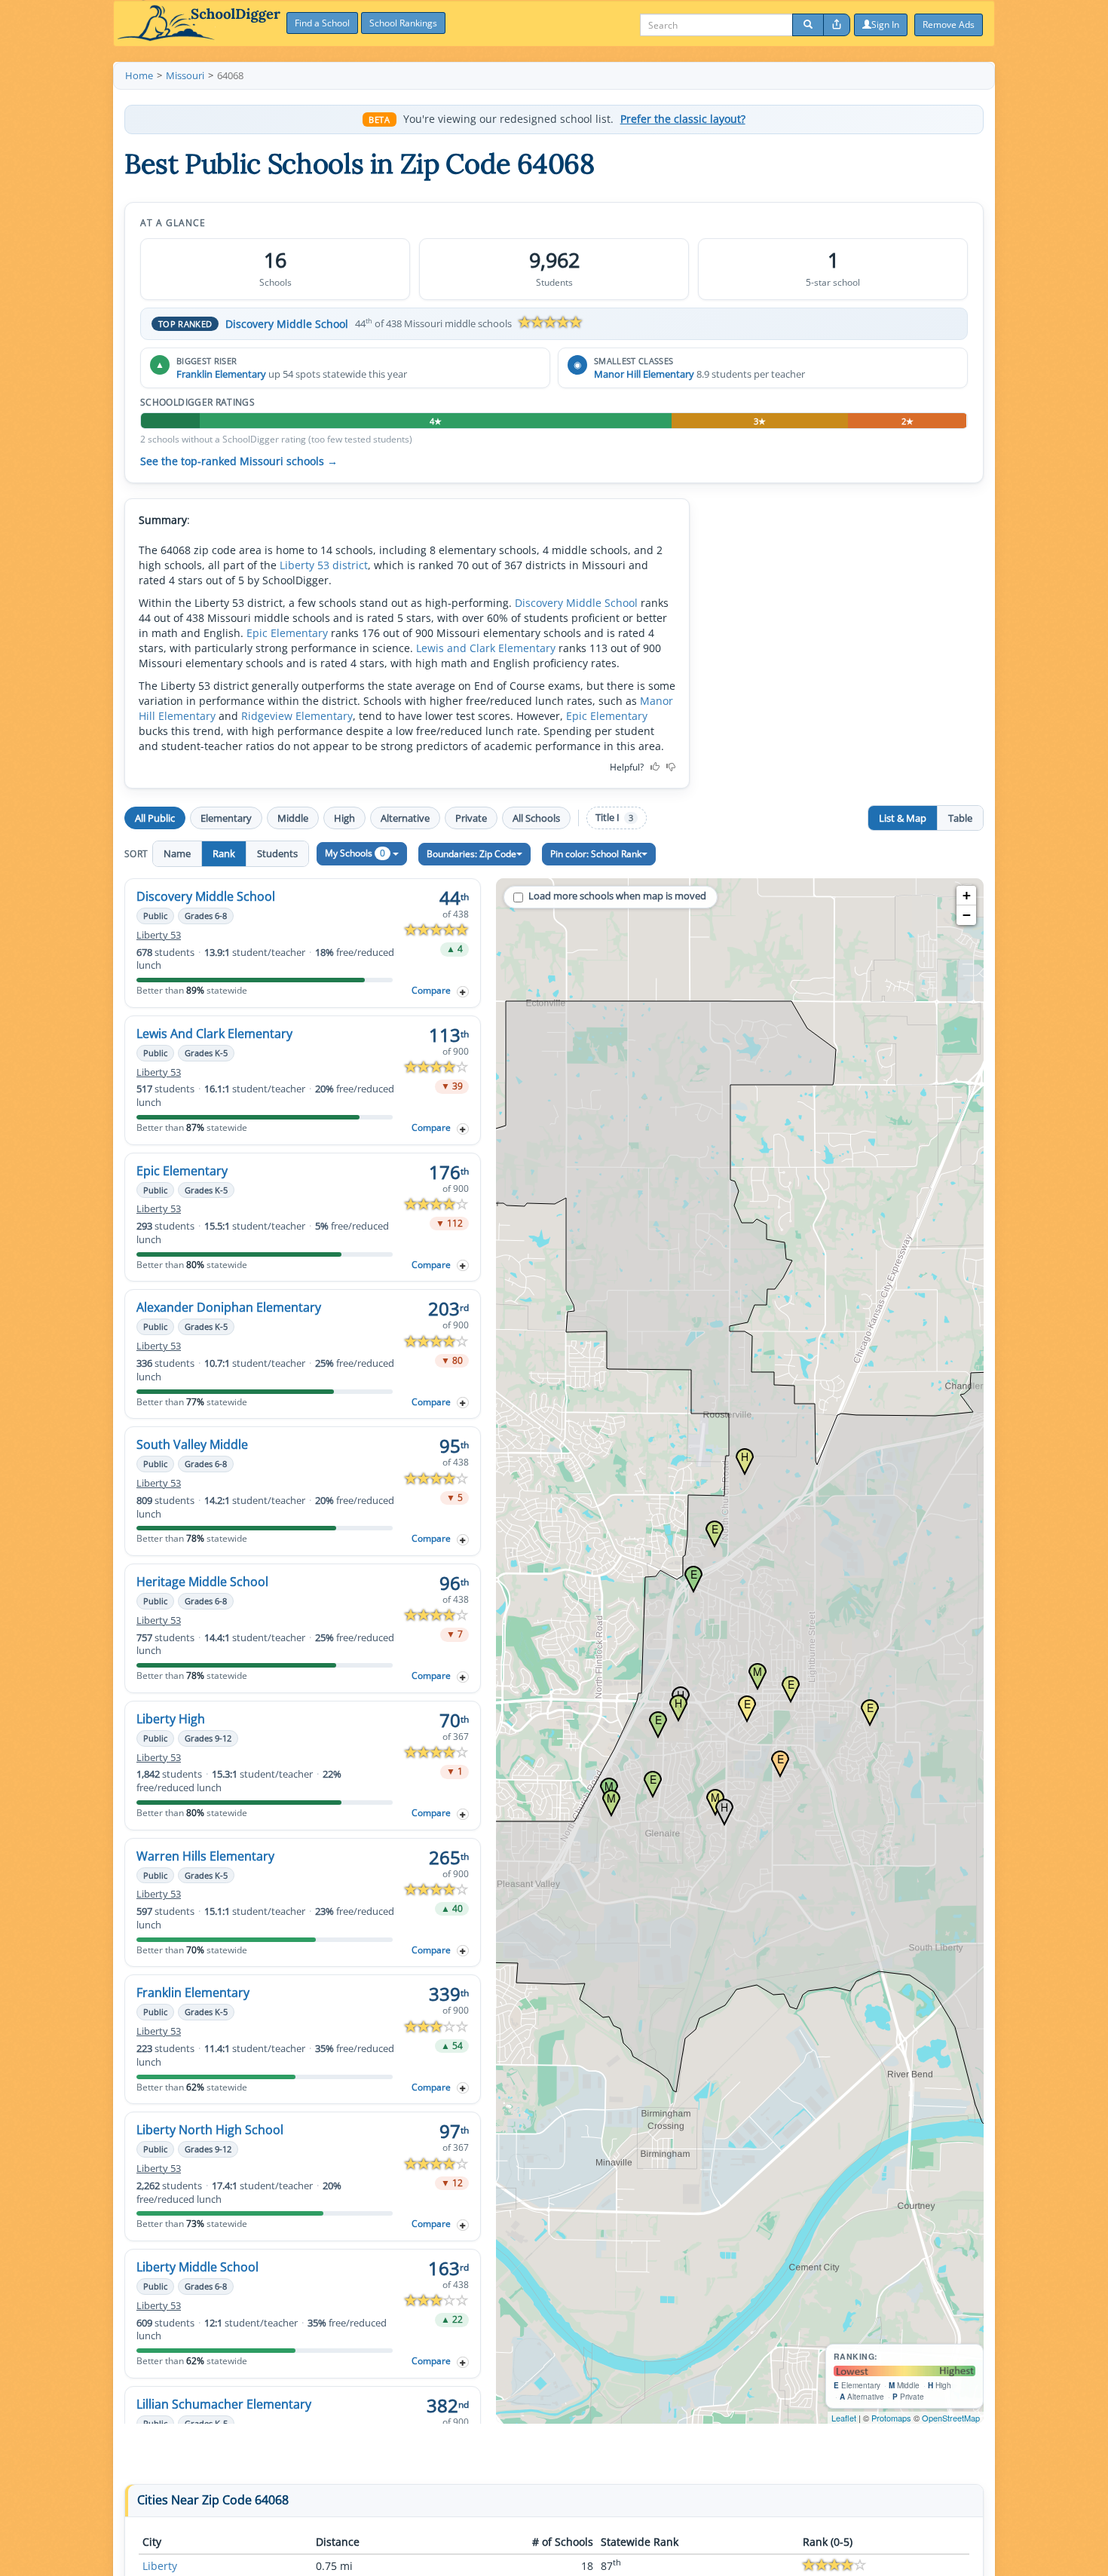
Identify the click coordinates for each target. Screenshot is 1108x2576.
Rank (224, 853)
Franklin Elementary (221, 374)
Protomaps (891, 2418)
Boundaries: (471, 854)
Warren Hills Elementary (205, 1856)
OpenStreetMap (951, 2418)
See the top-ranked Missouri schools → (239, 461)
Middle (293, 818)
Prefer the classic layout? (683, 119)
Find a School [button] (322, 23)
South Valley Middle (192, 1444)
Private (471, 818)
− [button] (967, 915)
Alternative (405, 818)
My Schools (355, 853)
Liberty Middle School (197, 2267)
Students (277, 853)
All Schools (536, 818)
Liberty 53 (159, 935)
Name (177, 853)
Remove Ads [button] (949, 25)
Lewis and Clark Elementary (486, 648)
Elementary (226, 818)
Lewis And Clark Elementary (214, 1034)
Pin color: (596, 854)
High (344, 818)
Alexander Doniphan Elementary (229, 1307)
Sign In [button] (885, 25)
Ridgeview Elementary (297, 716)
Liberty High (171, 1719)
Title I (614, 818)
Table (960, 818)
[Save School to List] (463, 992)
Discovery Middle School (287, 324)
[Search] (808, 25)
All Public (155, 818)
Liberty (160, 2566)
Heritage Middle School (202, 1582)
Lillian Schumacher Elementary (224, 2404)
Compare (431, 990)
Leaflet (844, 2418)
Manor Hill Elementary (644, 374)
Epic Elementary (287, 633)
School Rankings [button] (403, 23)
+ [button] (967, 895)
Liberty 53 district (324, 565)
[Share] (837, 25)
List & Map (903, 818)
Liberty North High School (210, 2130)
